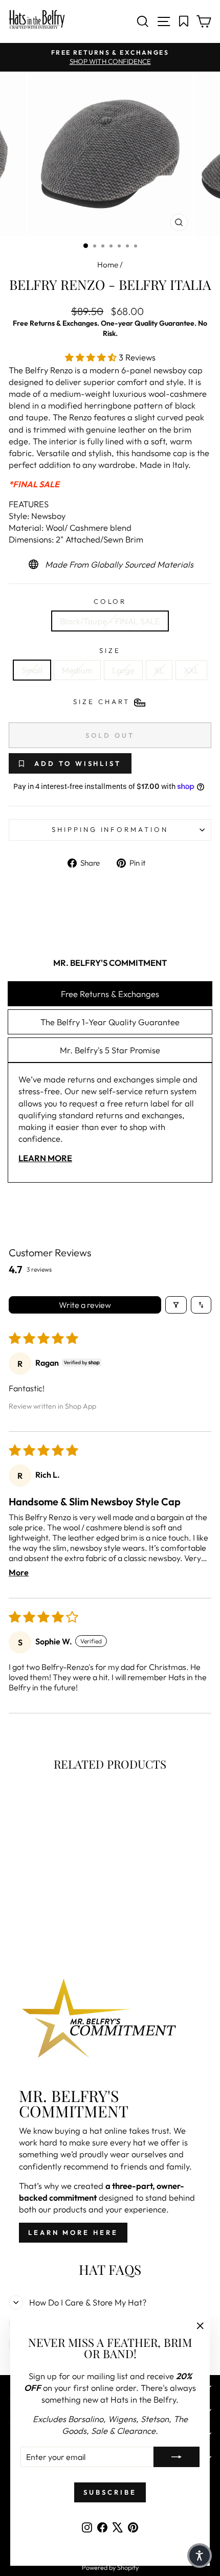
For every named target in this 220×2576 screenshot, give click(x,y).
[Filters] (176, 1305)
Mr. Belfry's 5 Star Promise (110, 1050)
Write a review (85, 1305)
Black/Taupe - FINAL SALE (110, 621)
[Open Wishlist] (184, 21)
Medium (77, 670)
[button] (92, 357)
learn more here (73, 2232)
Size (110, 650)
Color (110, 601)
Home (108, 265)
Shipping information (110, 829)
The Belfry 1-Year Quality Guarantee (110, 1022)
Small (32, 670)
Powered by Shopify (110, 2567)
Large (123, 670)
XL (159, 670)
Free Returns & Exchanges (110, 994)
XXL (191, 670)
